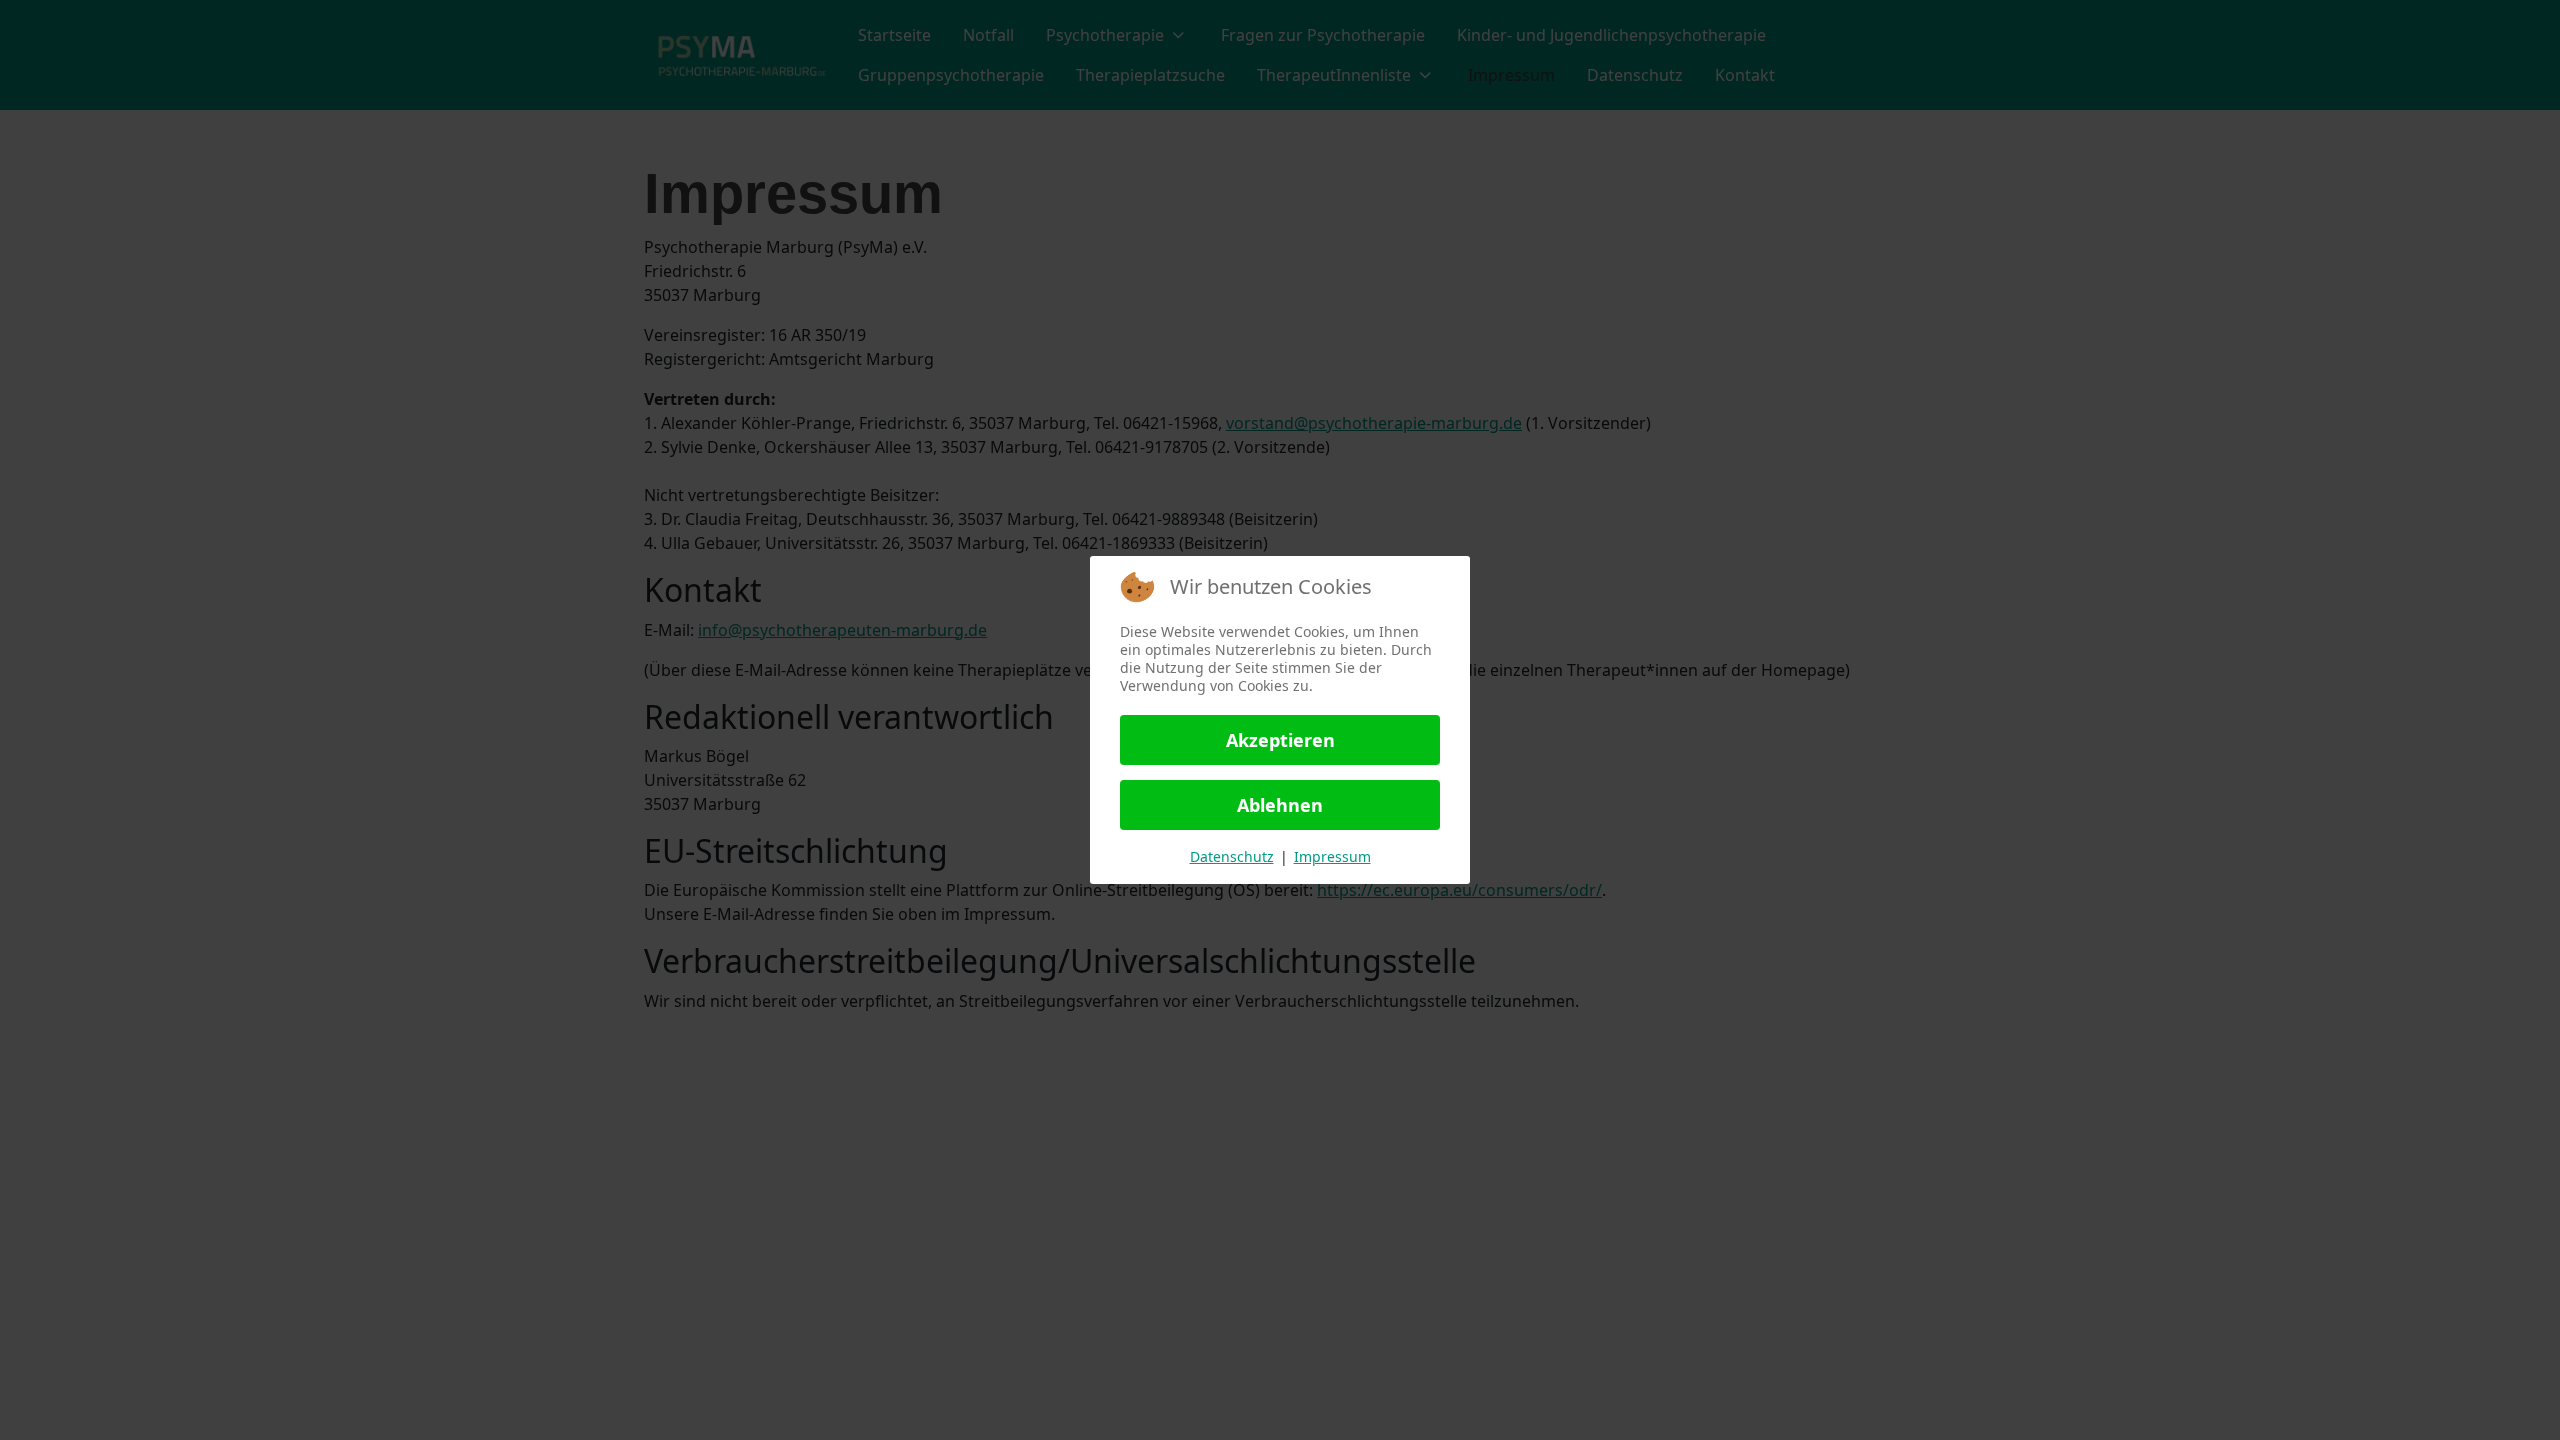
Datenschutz (1232, 856)
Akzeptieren (1280, 740)
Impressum (1332, 856)
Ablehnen (1280, 805)
